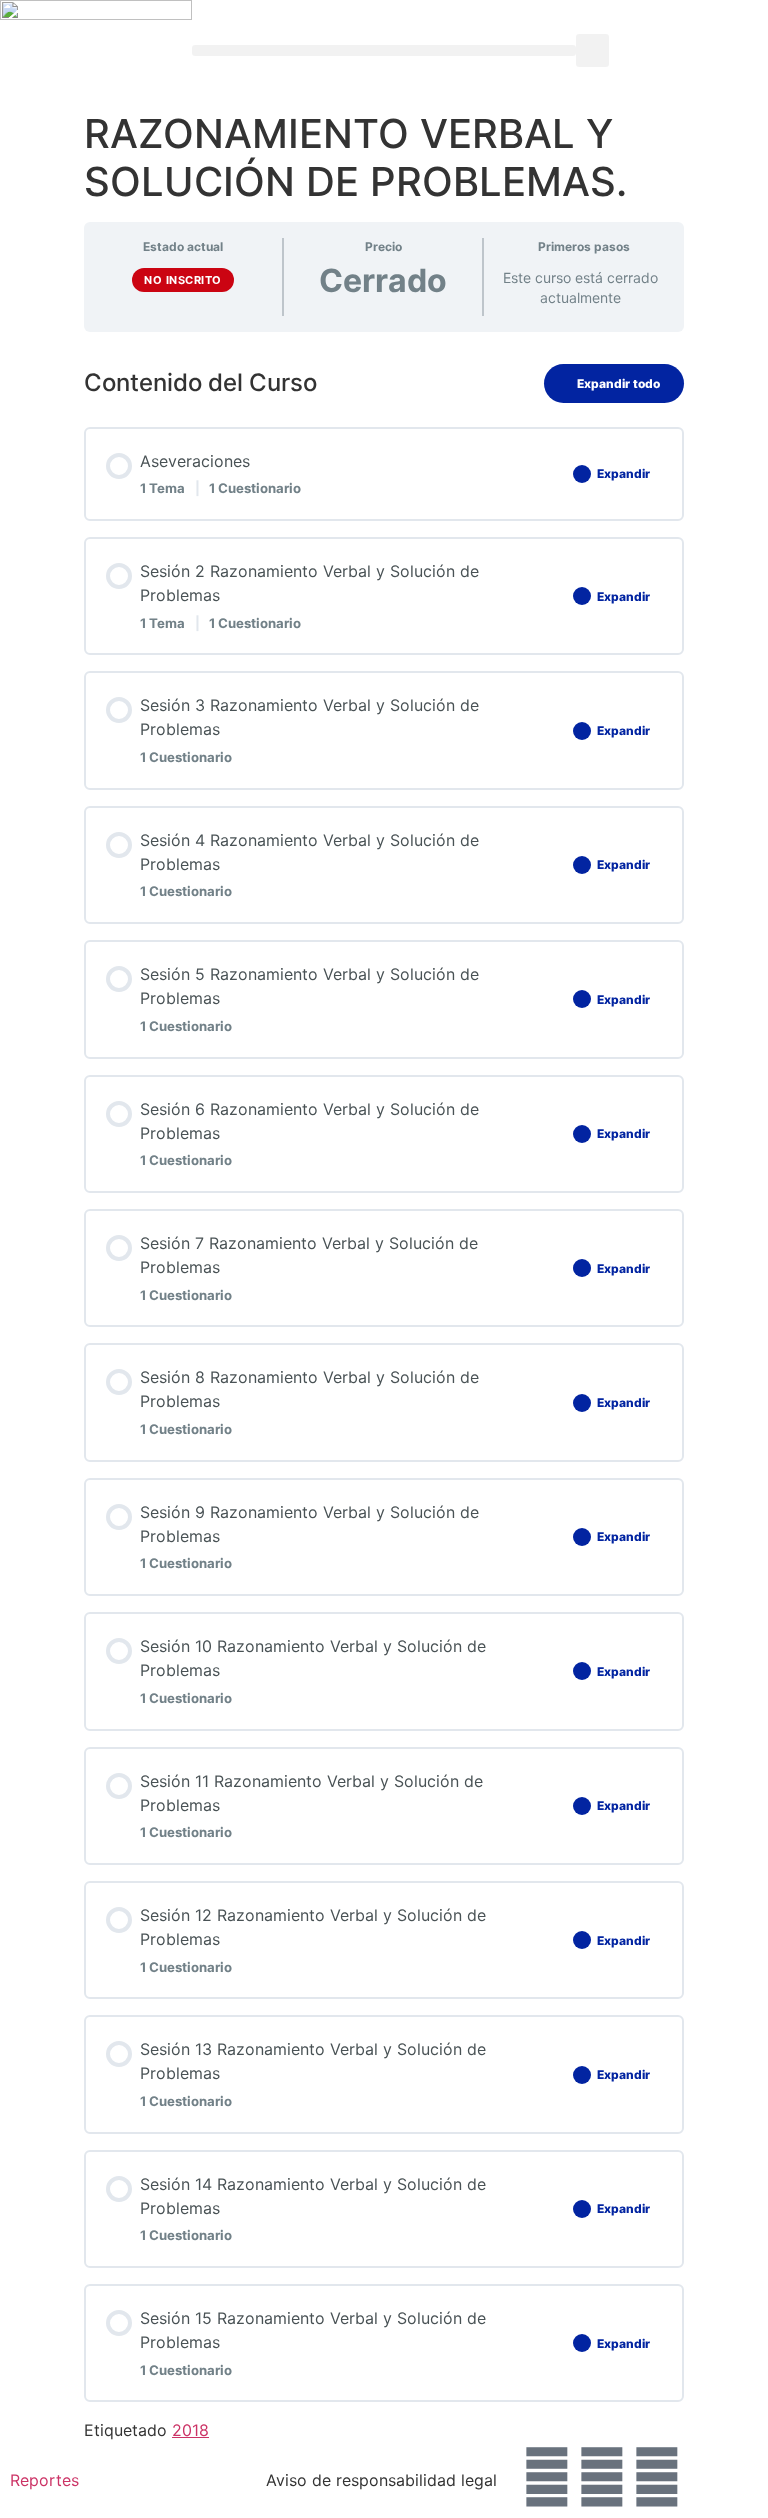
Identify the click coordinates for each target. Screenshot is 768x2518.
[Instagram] (657, 2477)
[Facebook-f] (547, 2477)
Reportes (44, 2480)
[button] (384, 50)
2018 (190, 2430)
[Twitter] (602, 2477)
